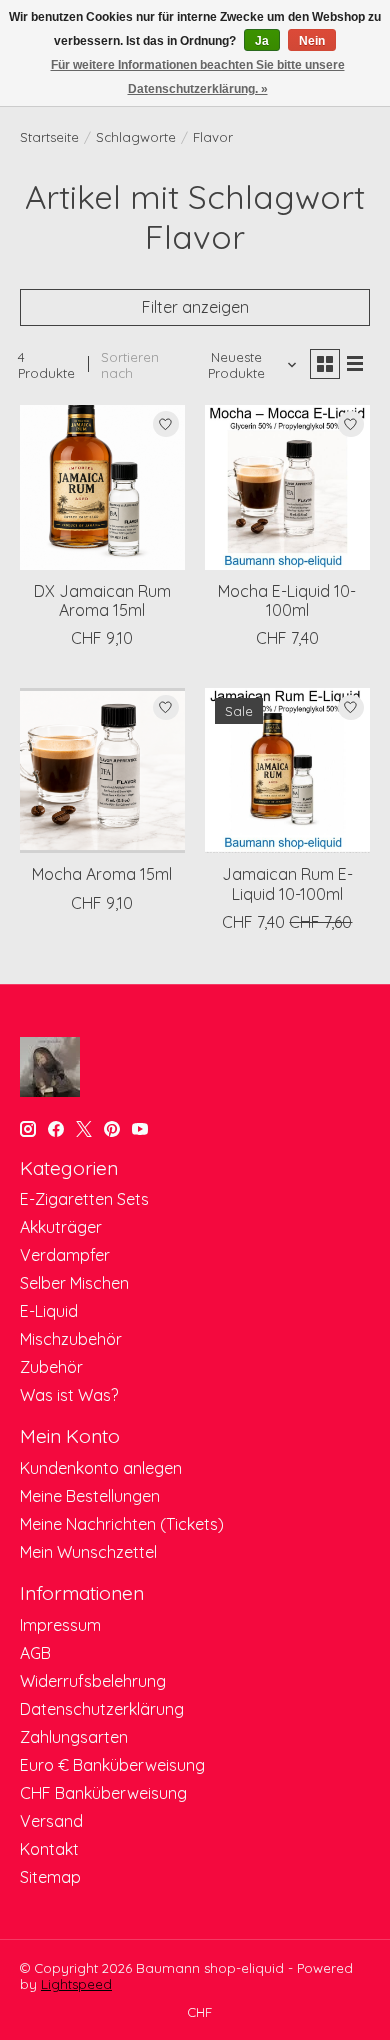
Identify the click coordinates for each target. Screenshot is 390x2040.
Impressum (60, 1625)
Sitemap (50, 1877)
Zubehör (51, 1367)
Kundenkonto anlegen (101, 1468)
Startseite (49, 137)
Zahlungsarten (74, 1737)
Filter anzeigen (195, 307)
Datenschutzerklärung (102, 1709)
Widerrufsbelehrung (93, 1681)
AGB (35, 1653)
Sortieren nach (130, 365)
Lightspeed (76, 1984)
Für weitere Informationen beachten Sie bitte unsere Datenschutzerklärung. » (198, 77)
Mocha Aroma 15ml (102, 874)
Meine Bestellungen (90, 1496)
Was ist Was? (69, 1395)
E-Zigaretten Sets (84, 1199)
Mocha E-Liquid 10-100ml (287, 600)
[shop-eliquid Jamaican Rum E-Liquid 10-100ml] (287, 770)
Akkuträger (61, 1227)
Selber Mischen (74, 1283)
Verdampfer (65, 1255)
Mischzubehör (71, 1339)
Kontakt (49, 1849)
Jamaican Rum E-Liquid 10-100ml (287, 883)
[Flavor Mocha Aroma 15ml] (102, 770)
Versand (51, 1821)
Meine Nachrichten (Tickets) (122, 1524)
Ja (262, 41)
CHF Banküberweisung (103, 1793)
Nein (312, 41)
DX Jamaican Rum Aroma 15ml (102, 600)
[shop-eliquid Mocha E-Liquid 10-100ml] (287, 487)
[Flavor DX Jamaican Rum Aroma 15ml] (102, 487)
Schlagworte (136, 137)
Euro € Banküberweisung (112, 1765)
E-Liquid (49, 1311)
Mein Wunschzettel (88, 1552)
